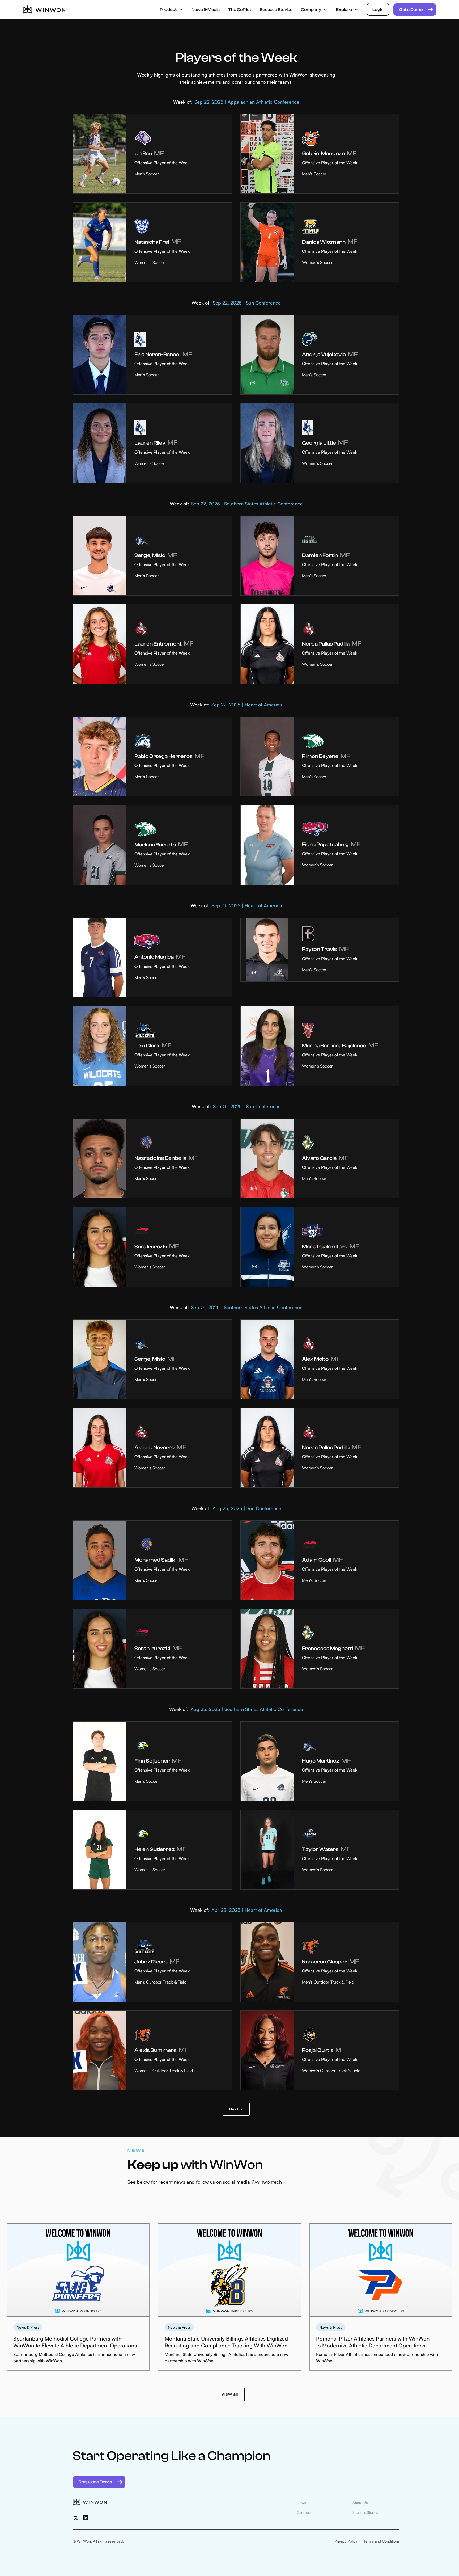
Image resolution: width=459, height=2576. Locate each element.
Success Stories (276, 10)
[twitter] (76, 2518)
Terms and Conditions (382, 2541)
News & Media (206, 10)
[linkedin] (86, 2518)
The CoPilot (240, 10)
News (301, 2503)
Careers (303, 2512)
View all (230, 2394)
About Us (360, 2503)
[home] (44, 10)
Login (378, 10)
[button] (171, 10)
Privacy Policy (346, 2541)
